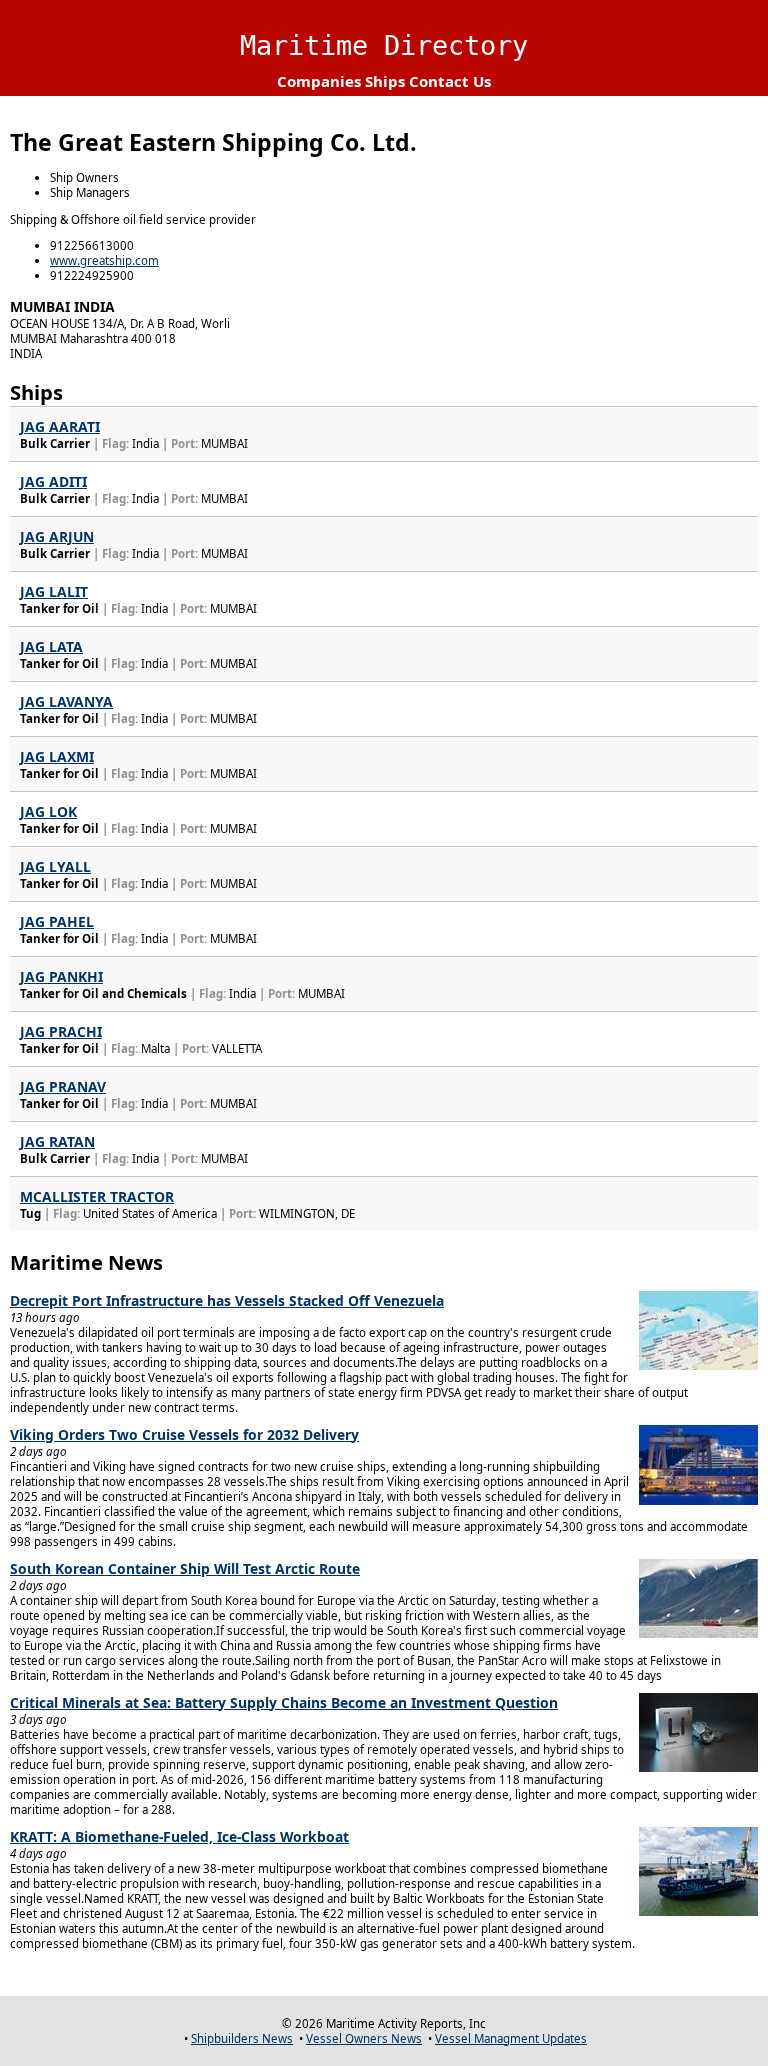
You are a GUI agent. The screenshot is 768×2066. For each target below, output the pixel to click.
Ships (385, 81)
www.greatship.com (104, 260)
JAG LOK (48, 811)
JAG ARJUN (57, 536)
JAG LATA (51, 646)
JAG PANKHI (61, 976)
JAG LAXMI (57, 756)
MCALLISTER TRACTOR (97, 1196)
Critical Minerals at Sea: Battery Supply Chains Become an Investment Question (284, 1702)
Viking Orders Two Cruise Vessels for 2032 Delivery (184, 1434)
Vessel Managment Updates (511, 2038)
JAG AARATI (60, 426)
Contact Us (450, 81)
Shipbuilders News (242, 2038)
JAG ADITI (53, 481)
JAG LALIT (54, 591)
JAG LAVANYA (66, 701)
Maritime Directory (384, 45)
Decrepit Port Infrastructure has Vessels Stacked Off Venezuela (227, 1300)
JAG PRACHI (61, 1031)
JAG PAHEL (57, 921)
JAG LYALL (55, 866)
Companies (319, 81)
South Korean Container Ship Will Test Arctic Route (185, 1568)
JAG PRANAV (63, 1086)
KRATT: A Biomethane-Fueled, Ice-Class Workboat (179, 1836)
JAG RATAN (57, 1141)
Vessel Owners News (364, 2038)
